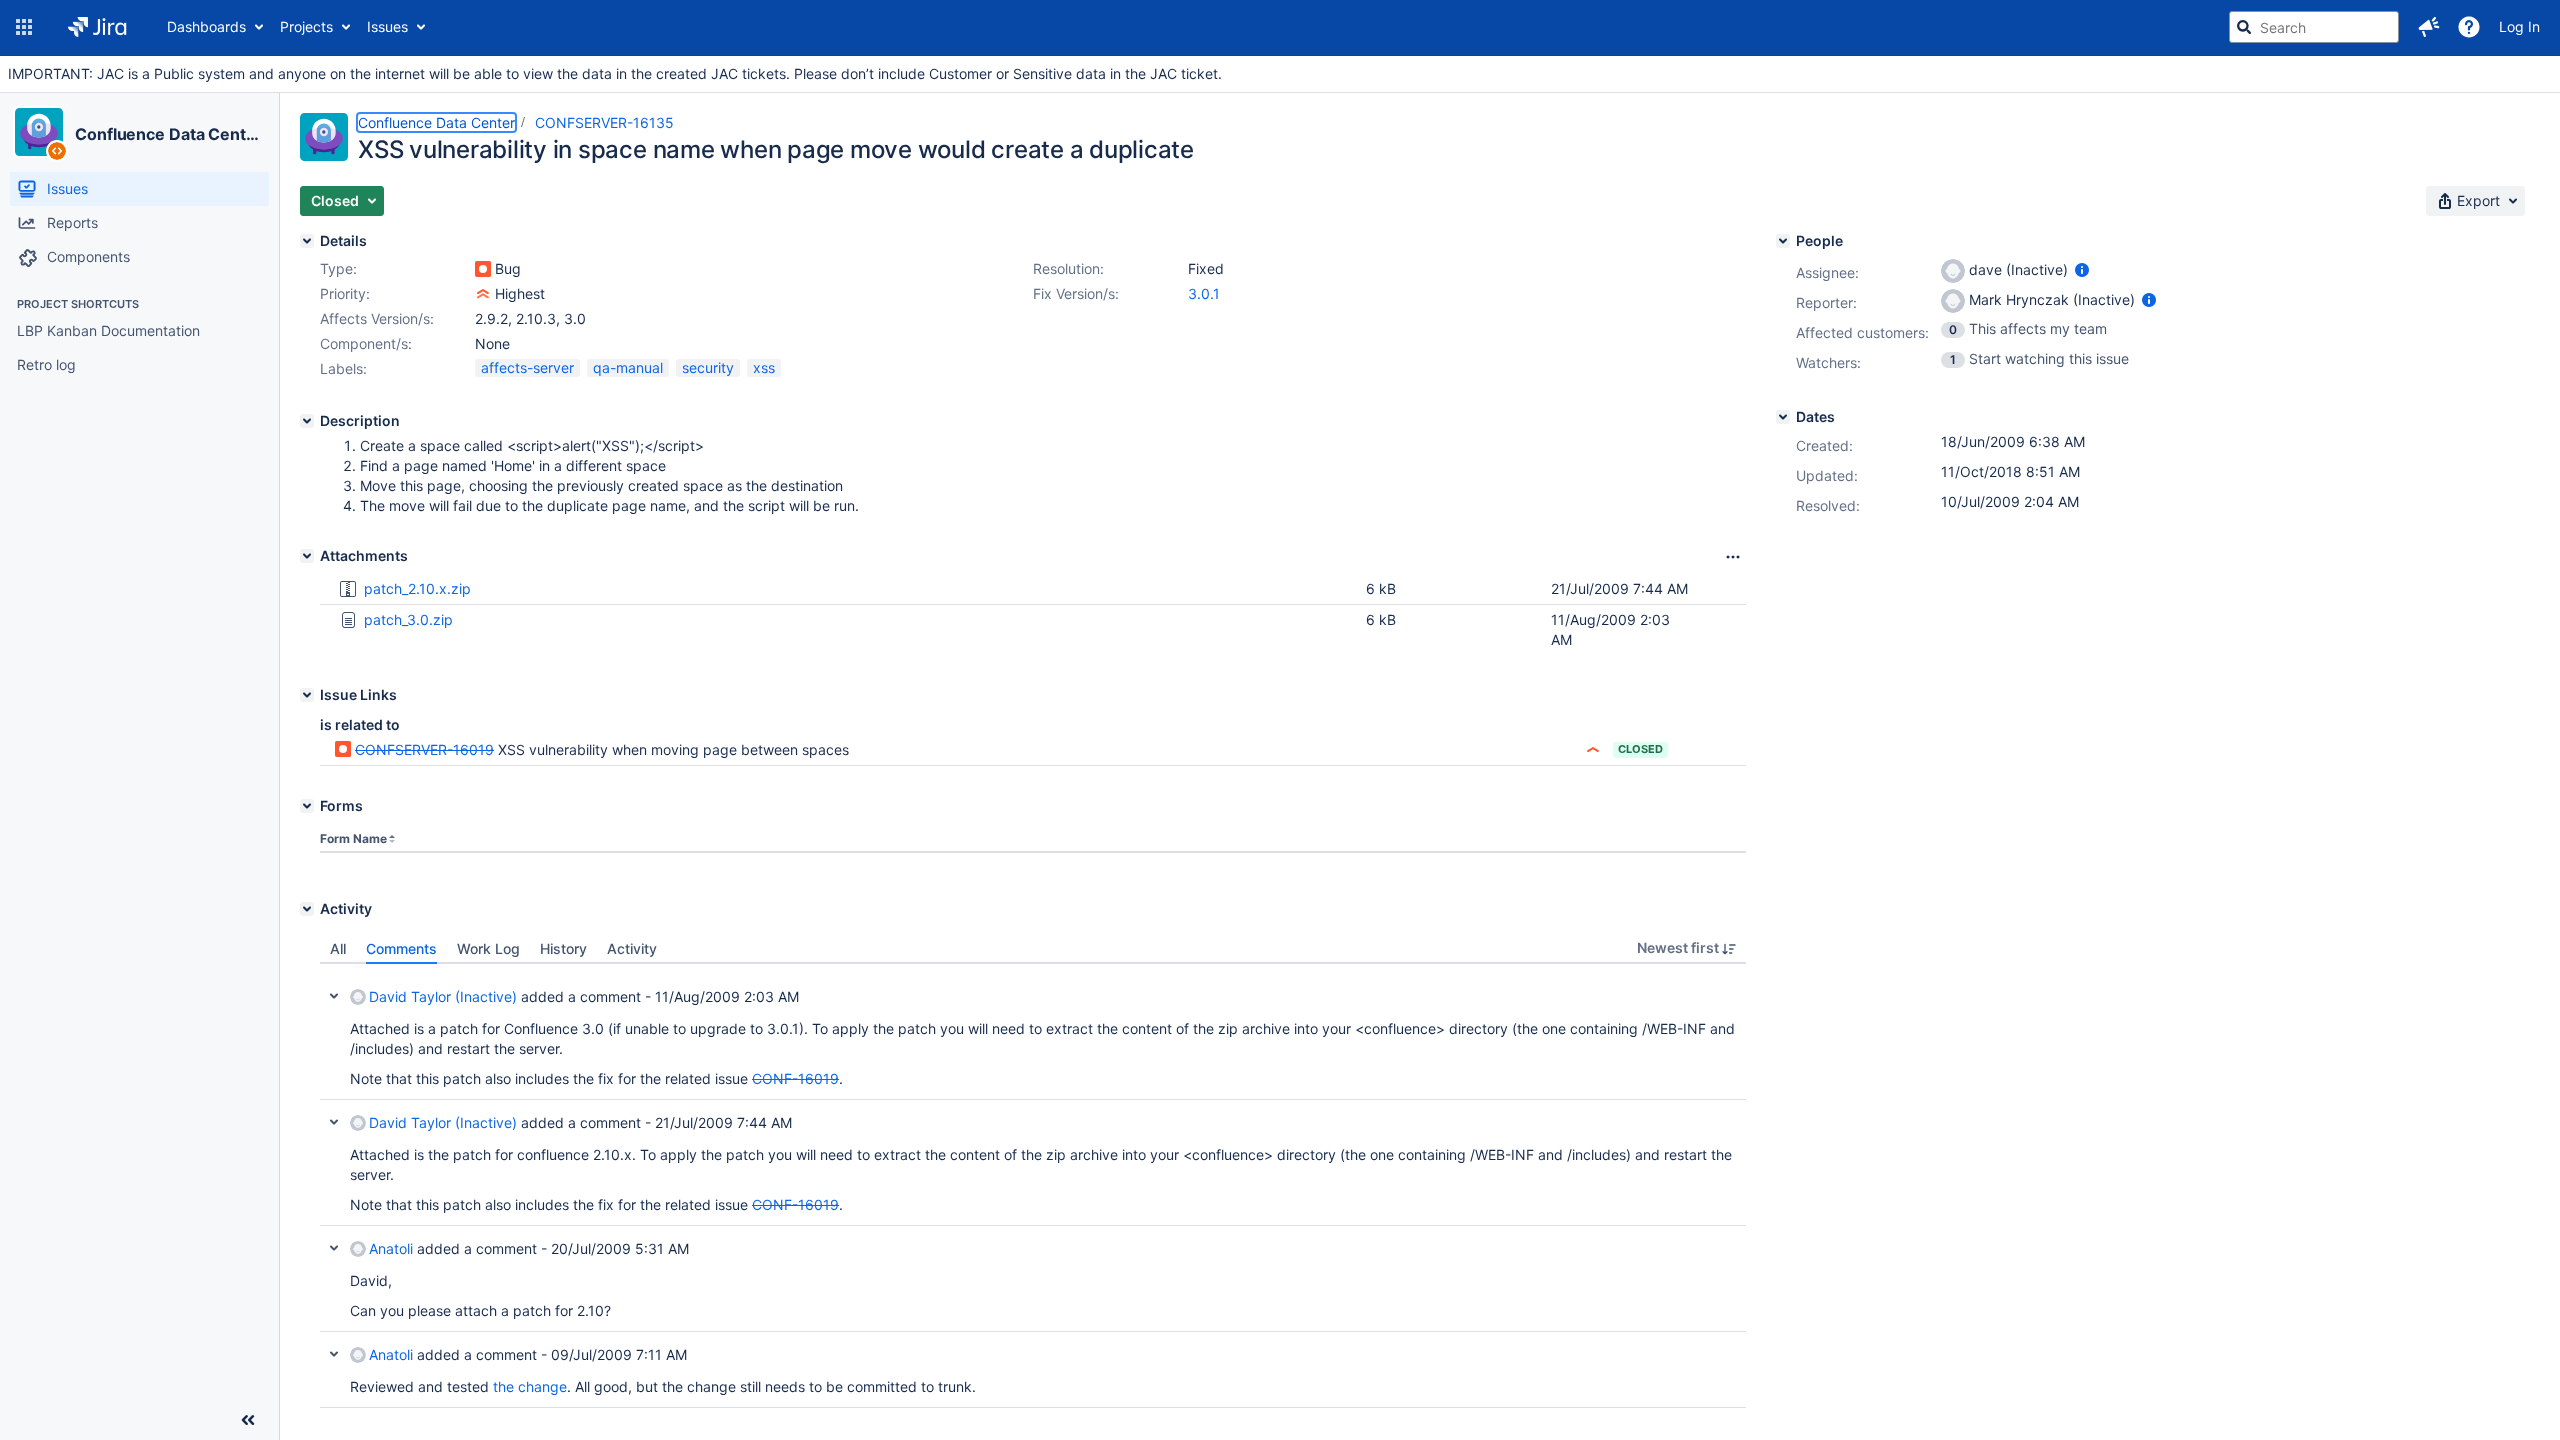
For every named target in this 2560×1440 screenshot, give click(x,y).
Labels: (343, 368)
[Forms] (307, 806)
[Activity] (307, 909)
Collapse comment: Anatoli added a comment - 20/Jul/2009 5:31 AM (334, 1248)
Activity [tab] (632, 948)
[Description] (307, 421)
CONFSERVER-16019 (424, 749)
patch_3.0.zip (408, 619)
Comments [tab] (401, 948)
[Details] (307, 241)
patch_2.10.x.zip (417, 588)
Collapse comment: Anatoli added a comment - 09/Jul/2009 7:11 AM (334, 1354)
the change (530, 1386)
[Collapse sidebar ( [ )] (248, 1420)
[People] (1783, 241)
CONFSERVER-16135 (604, 122)
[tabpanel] (1033, 1186)
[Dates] (1783, 417)
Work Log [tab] (488, 948)
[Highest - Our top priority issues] (483, 294)
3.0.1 (1204, 293)
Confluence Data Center (168, 134)
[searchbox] (2314, 27)
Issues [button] (387, 26)
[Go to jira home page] (97, 27)
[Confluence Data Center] (39, 132)
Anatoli (391, 1248)
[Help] (2469, 27)
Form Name (353, 838)
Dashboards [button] (206, 26)
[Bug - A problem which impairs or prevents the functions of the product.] (483, 269)
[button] (24, 27)
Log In (2519, 26)
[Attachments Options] (1733, 557)
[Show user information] (2082, 269)
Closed (1640, 749)
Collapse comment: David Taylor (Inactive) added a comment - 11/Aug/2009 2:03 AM (334, 996)
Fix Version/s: (1076, 293)
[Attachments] (307, 556)
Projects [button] (306, 26)
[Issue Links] (307, 695)
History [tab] (563, 948)
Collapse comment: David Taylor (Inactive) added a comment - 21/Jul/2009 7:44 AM (334, 1122)
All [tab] (338, 948)
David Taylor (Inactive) (443, 996)
